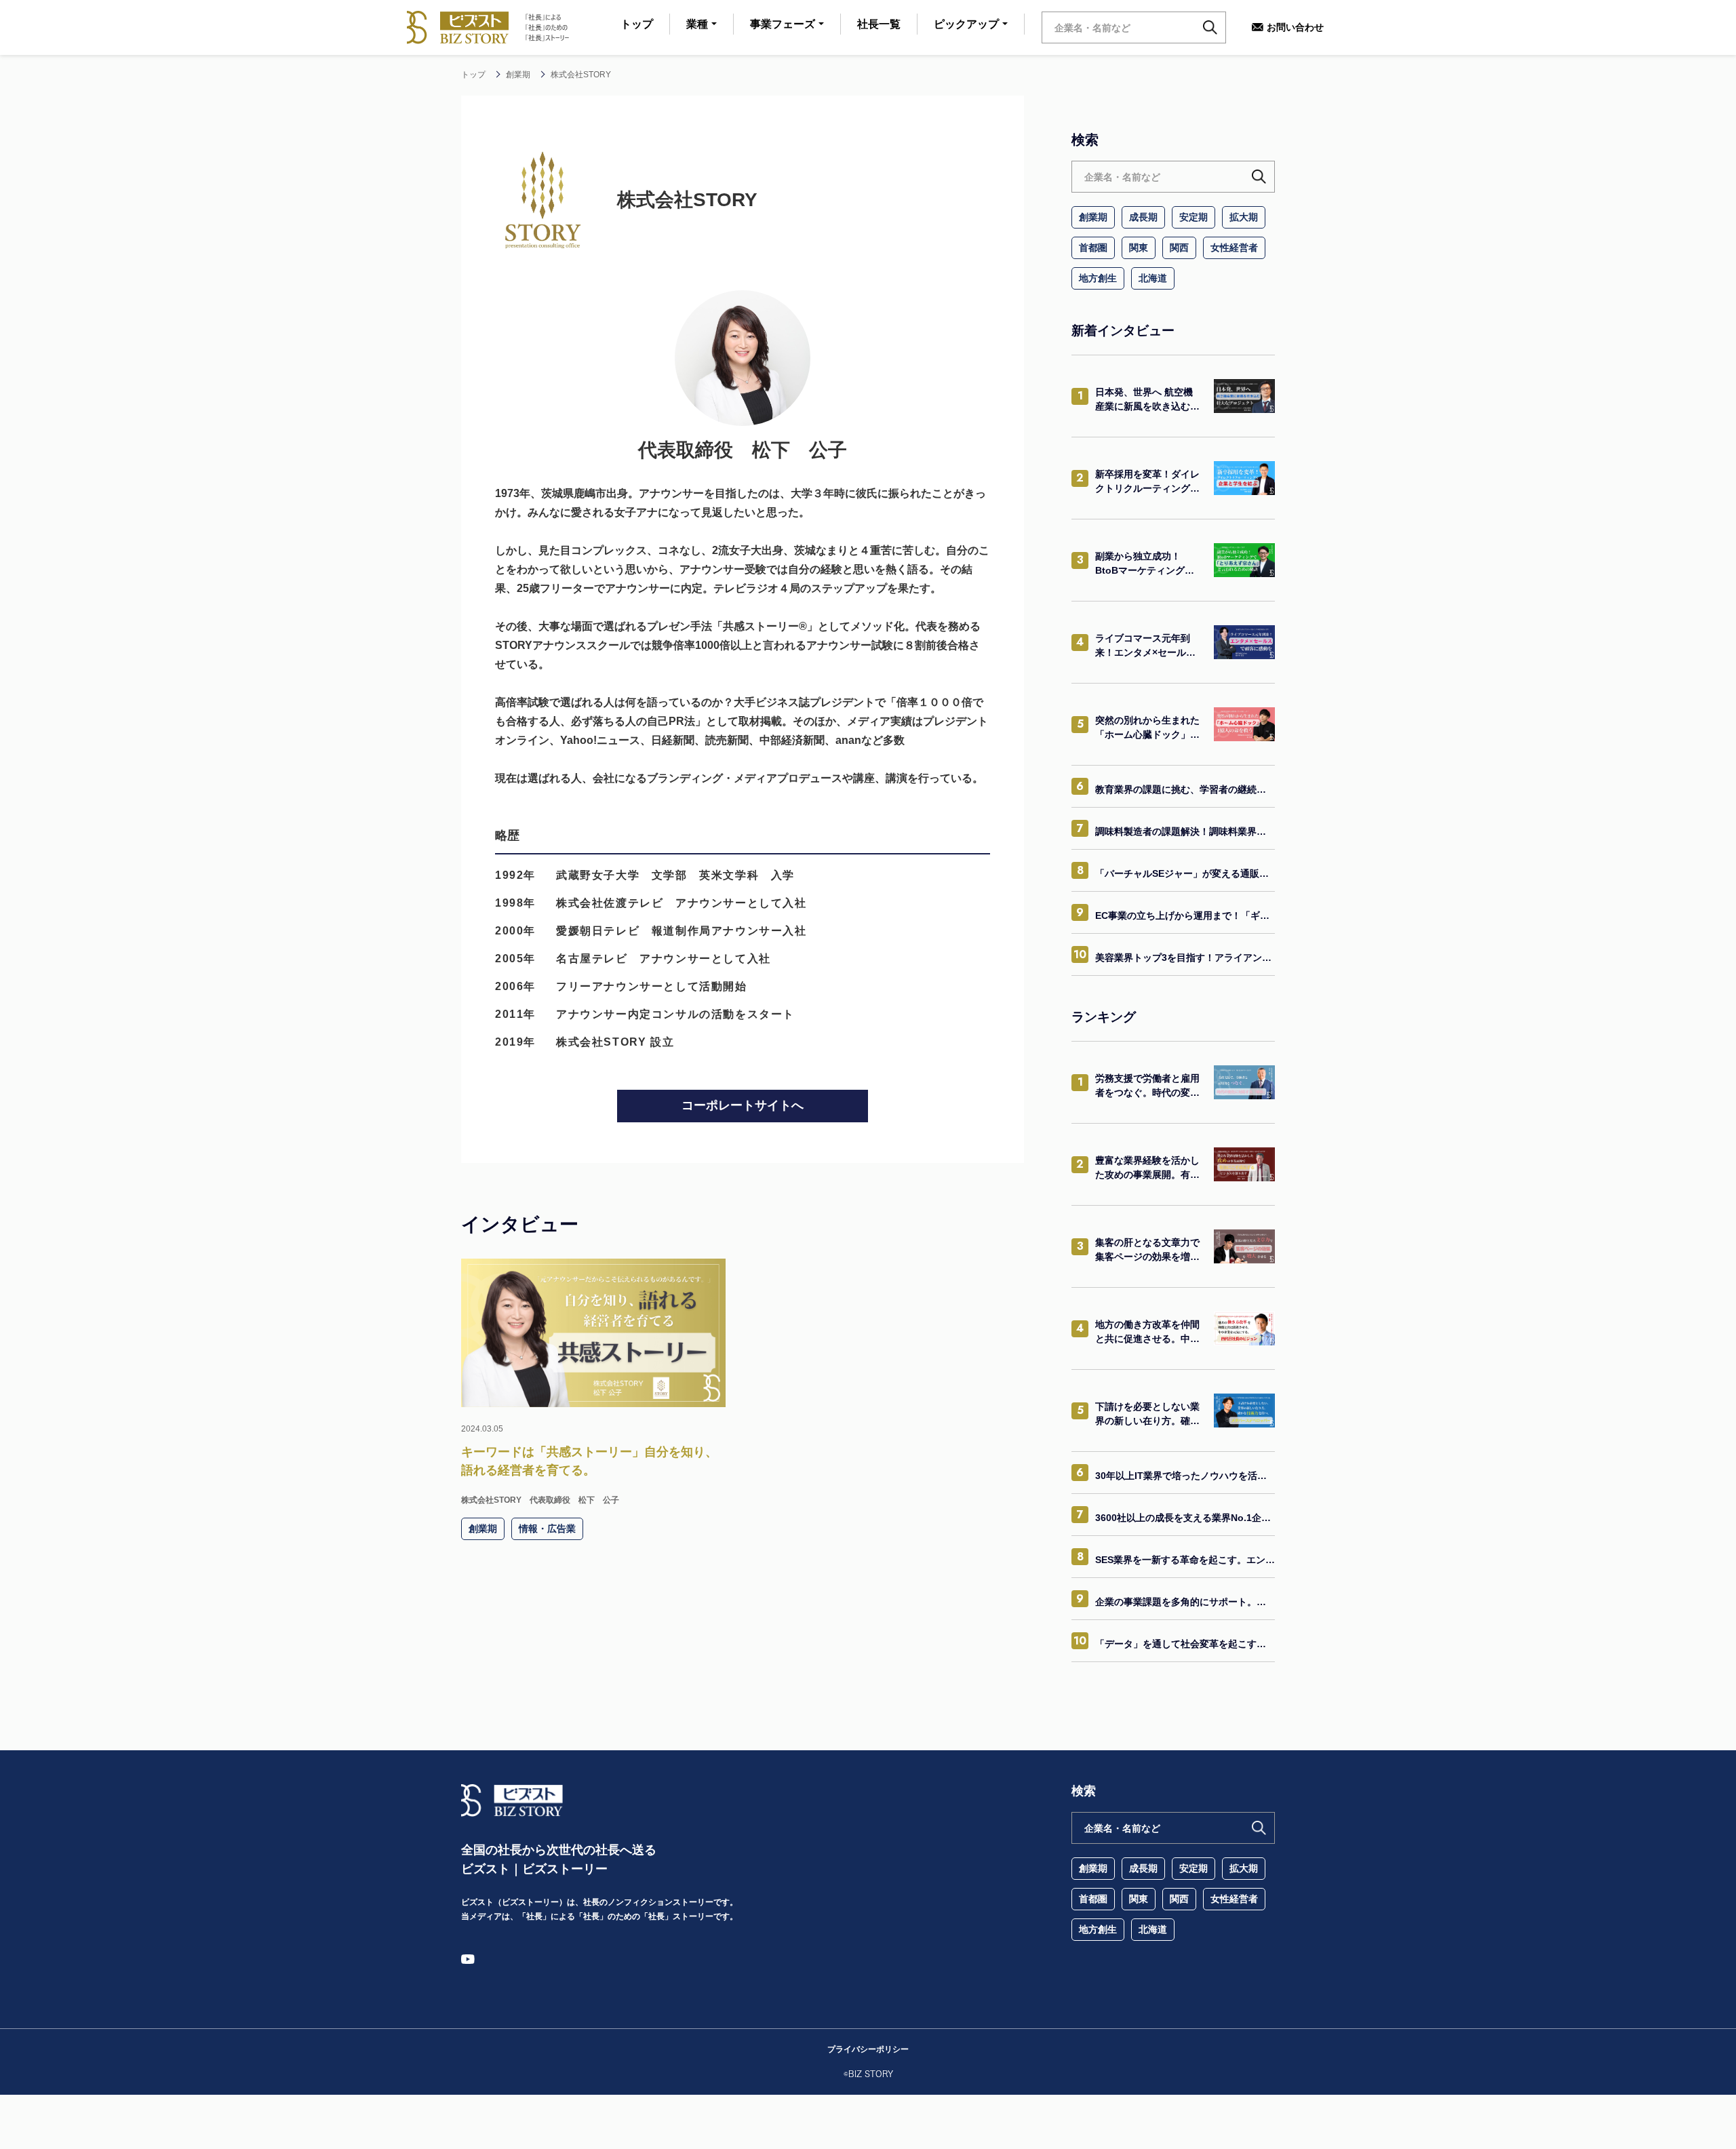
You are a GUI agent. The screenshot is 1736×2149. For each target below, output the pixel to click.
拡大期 (1244, 217)
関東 (1139, 248)
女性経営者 (1234, 248)
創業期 (1093, 217)
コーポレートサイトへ (743, 1105)
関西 (1179, 248)
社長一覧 (879, 24)
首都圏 (1093, 248)
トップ (637, 24)
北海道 (1153, 278)
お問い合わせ (1295, 27)
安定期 (1193, 217)
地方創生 (1098, 278)
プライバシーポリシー (868, 2049)
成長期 (1143, 217)
